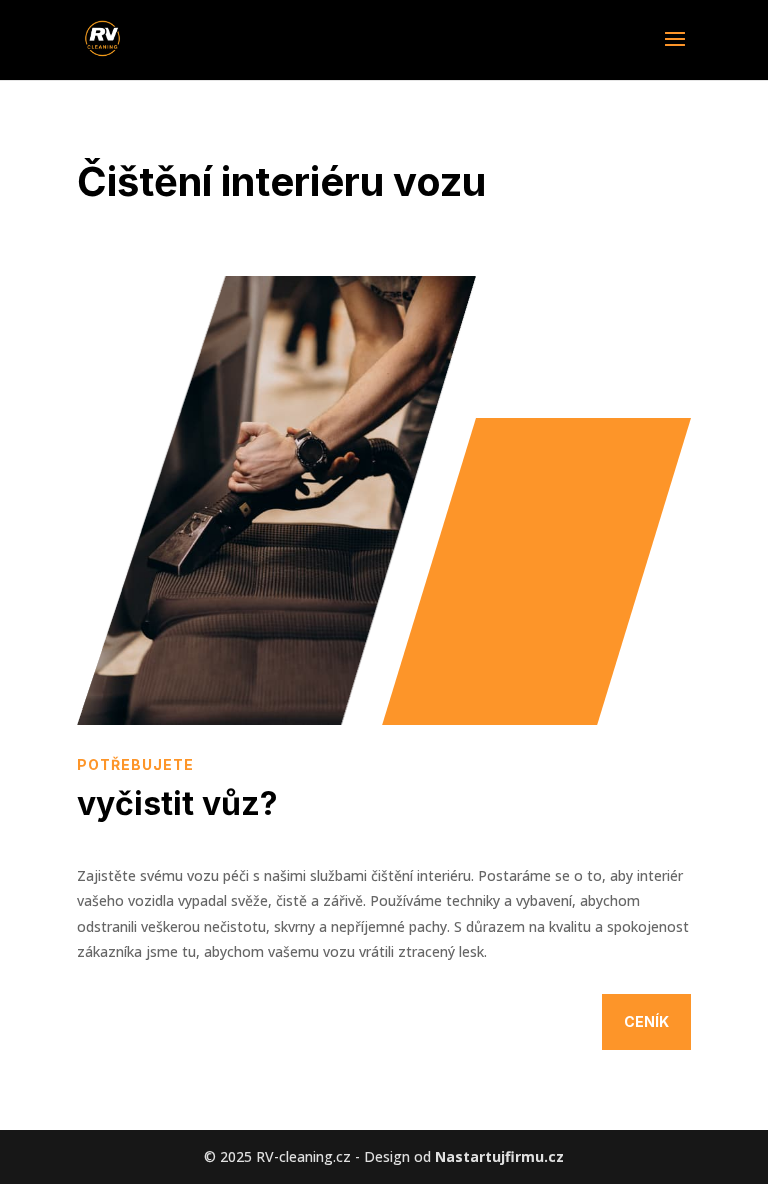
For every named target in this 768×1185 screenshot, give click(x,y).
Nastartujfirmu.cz (499, 1156)
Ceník (646, 1021)
